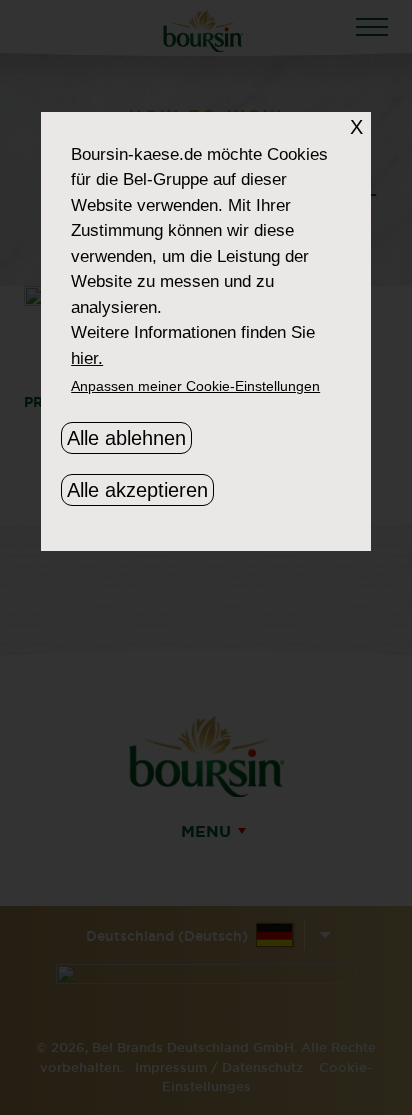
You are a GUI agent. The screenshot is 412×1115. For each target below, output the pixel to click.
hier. (87, 358)
